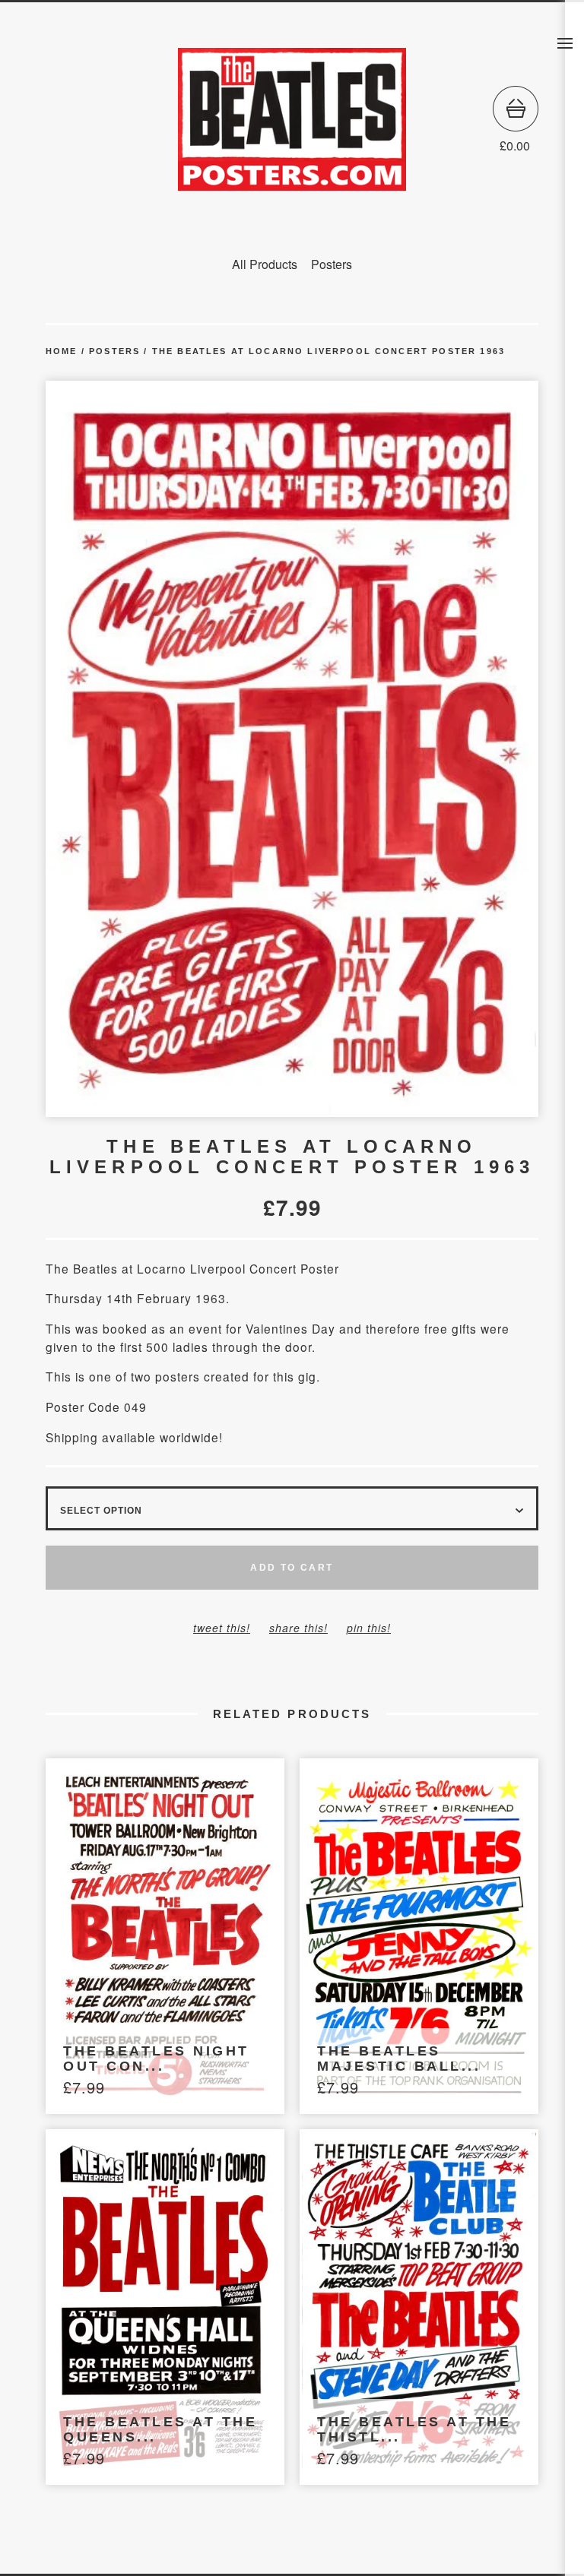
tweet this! (222, 1628)
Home (62, 351)
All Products (265, 264)
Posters (332, 264)
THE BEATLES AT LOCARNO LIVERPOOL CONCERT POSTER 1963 (328, 351)
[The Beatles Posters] (292, 119)
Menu (565, 43)
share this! (298, 1628)
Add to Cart (292, 1568)
